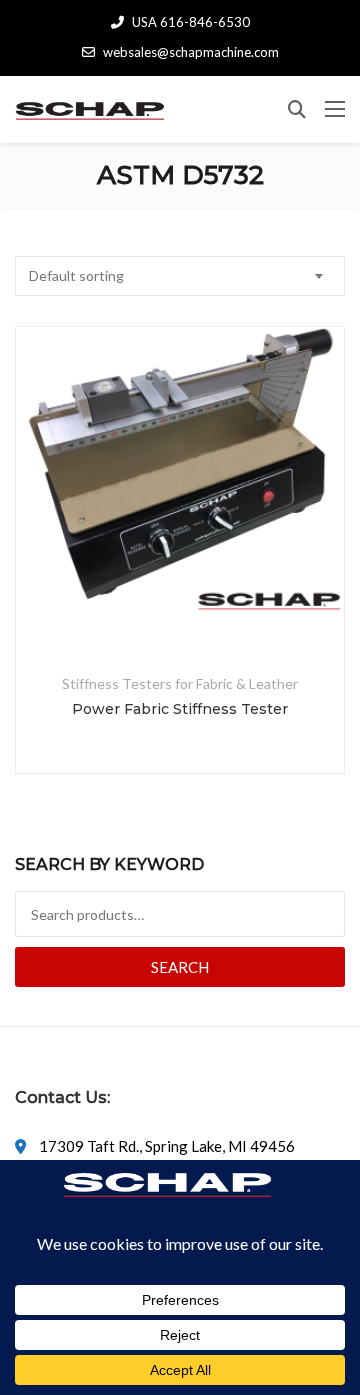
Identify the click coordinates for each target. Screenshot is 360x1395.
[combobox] (180, 276)
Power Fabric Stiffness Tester (180, 709)
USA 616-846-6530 (191, 22)
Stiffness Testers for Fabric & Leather (180, 683)
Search (180, 967)
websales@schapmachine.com (191, 52)
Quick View (180, 607)
